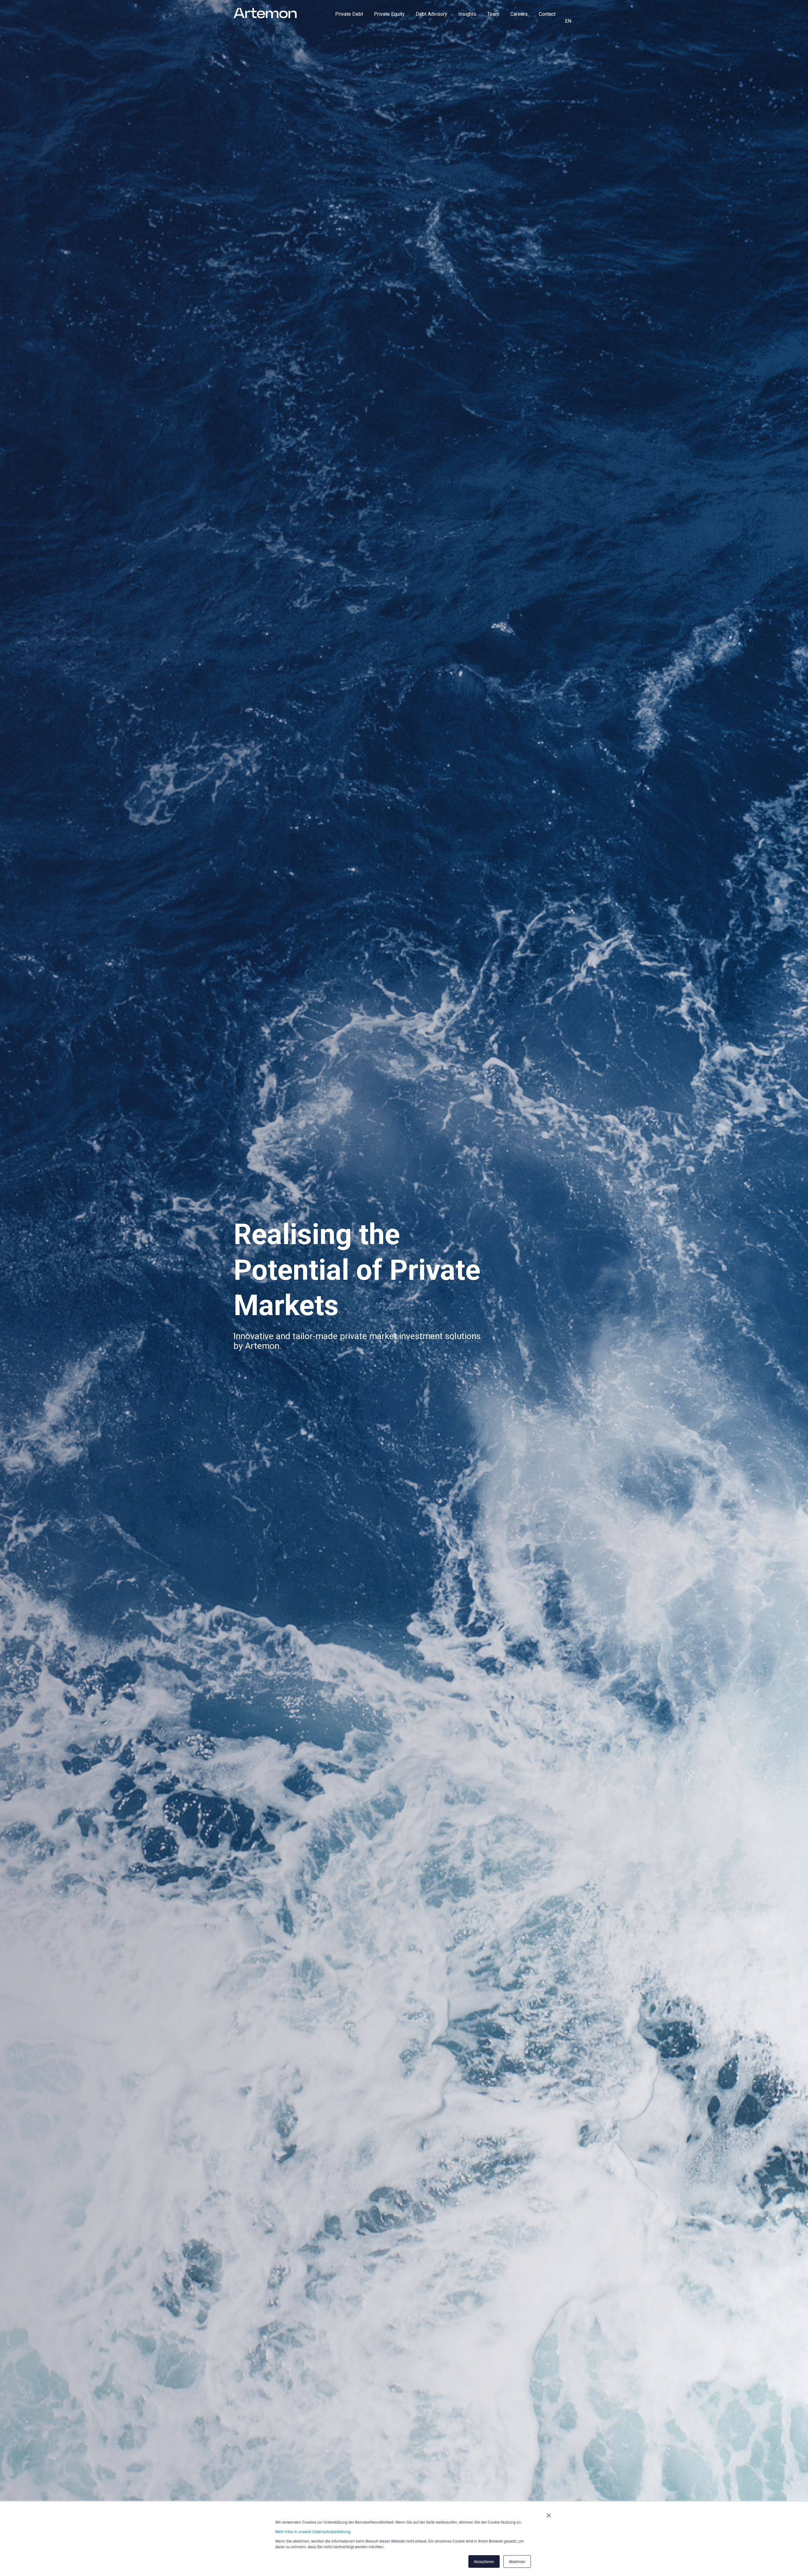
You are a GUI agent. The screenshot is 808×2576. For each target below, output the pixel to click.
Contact (547, 14)
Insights (467, 14)
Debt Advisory (431, 14)
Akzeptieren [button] (484, 2561)
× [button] (549, 2513)
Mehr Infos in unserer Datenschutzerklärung (313, 2531)
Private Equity (389, 14)
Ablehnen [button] (517, 2561)
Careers (519, 14)
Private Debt (349, 14)
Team (493, 14)
